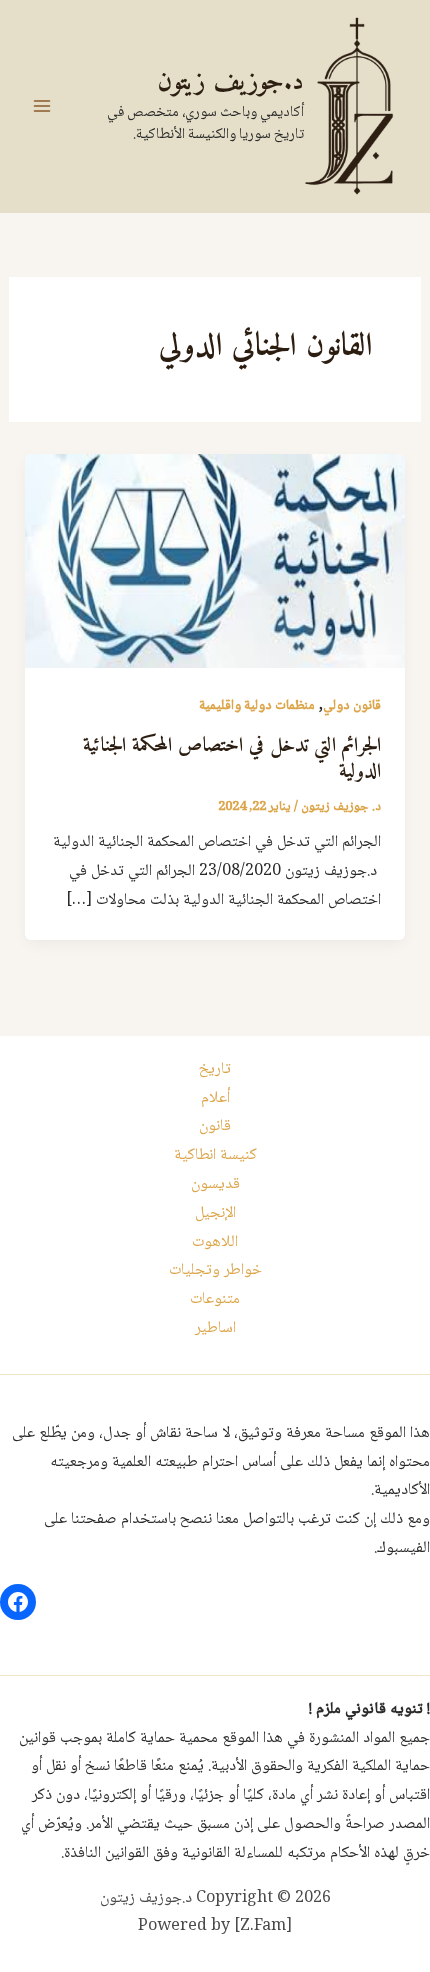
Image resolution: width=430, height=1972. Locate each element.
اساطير (215, 1328)
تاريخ (215, 1069)
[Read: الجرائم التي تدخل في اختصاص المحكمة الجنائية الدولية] (215, 561)
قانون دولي (352, 706)
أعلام (215, 1098)
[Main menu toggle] (42, 106)
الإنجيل (215, 1213)
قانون (215, 1126)
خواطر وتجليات (215, 1270)
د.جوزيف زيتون (230, 82)
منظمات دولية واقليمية (257, 706)
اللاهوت (215, 1242)
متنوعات (215, 1299)
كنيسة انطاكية (215, 1155)
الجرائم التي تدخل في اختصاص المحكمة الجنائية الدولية (232, 759)
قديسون (215, 1184)
